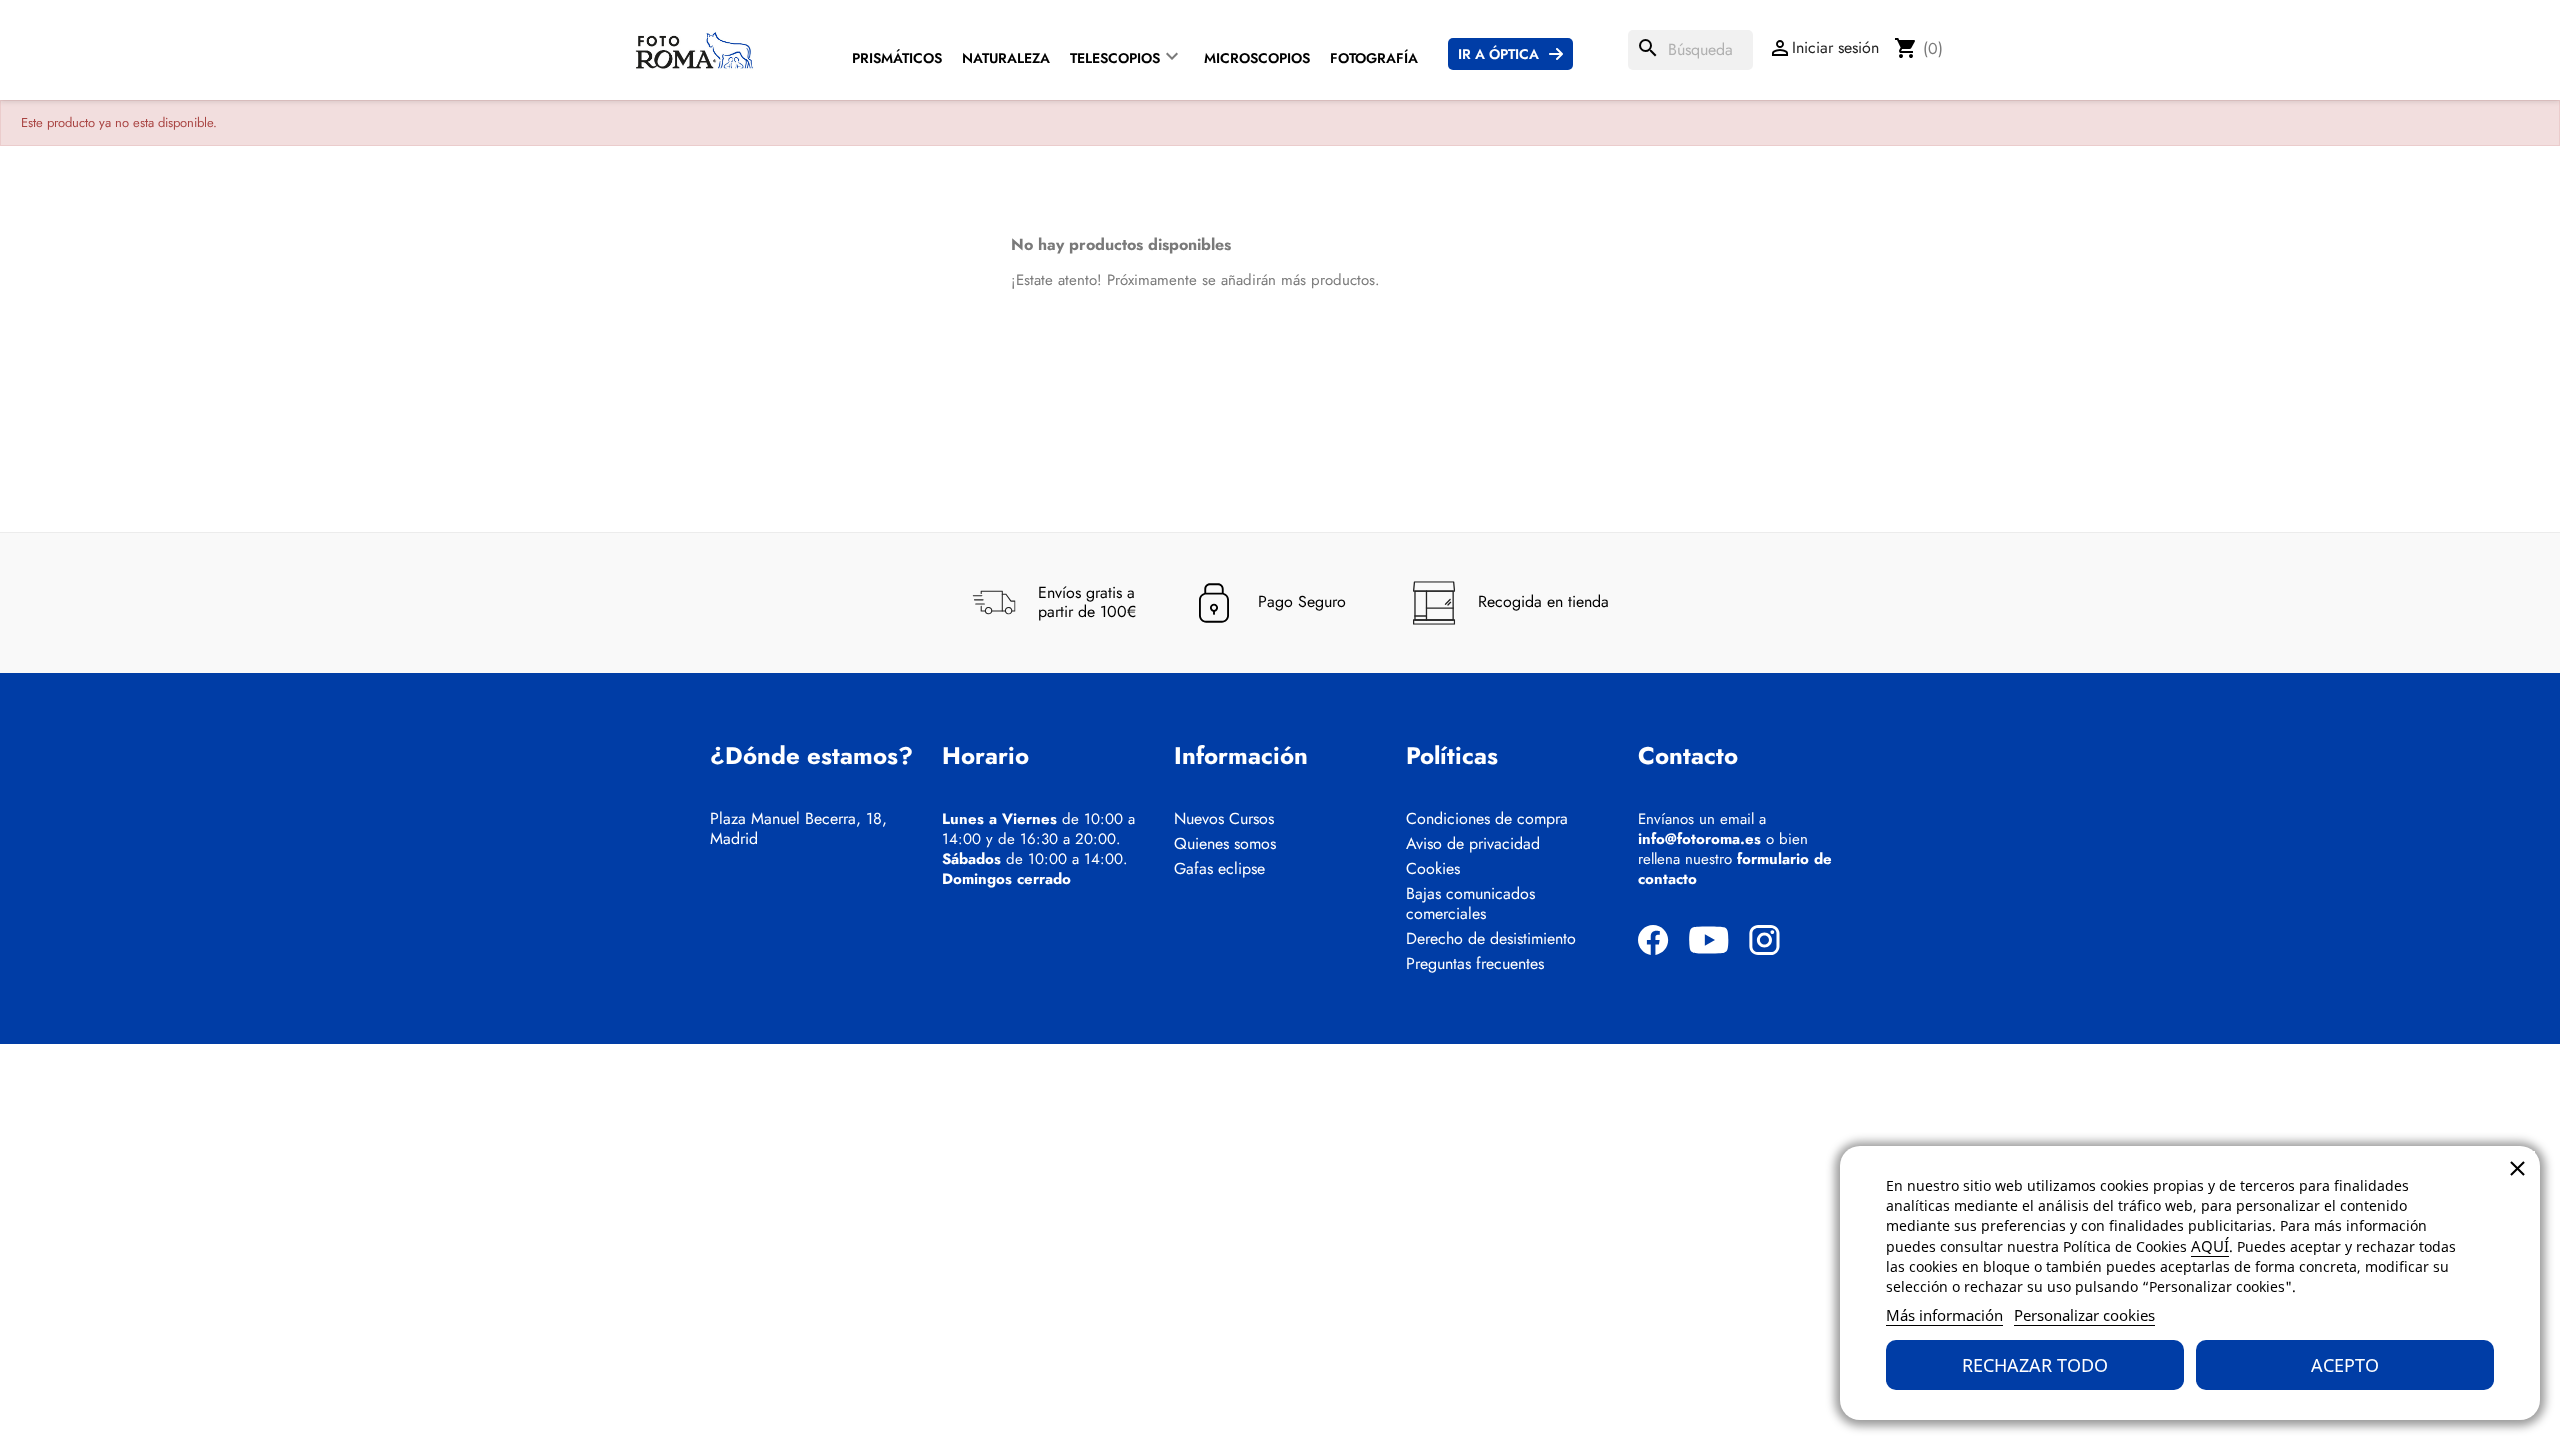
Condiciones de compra (1487, 819)
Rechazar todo (2035, 1365)
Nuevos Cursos (1224, 819)
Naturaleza (1006, 58)
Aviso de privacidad (1473, 844)
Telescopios (1115, 58)
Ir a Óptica (1498, 54)
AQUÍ (2210, 1246)
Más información (1944, 1315)
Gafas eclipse (1219, 869)
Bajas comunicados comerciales (1470, 904)
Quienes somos (1225, 844)
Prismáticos (897, 58)
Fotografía (1374, 58)
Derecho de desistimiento (1491, 939)
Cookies (1433, 869)
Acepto (2345, 1365)
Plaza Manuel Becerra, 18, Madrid (798, 829)
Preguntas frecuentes (1475, 964)
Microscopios (1257, 58)
